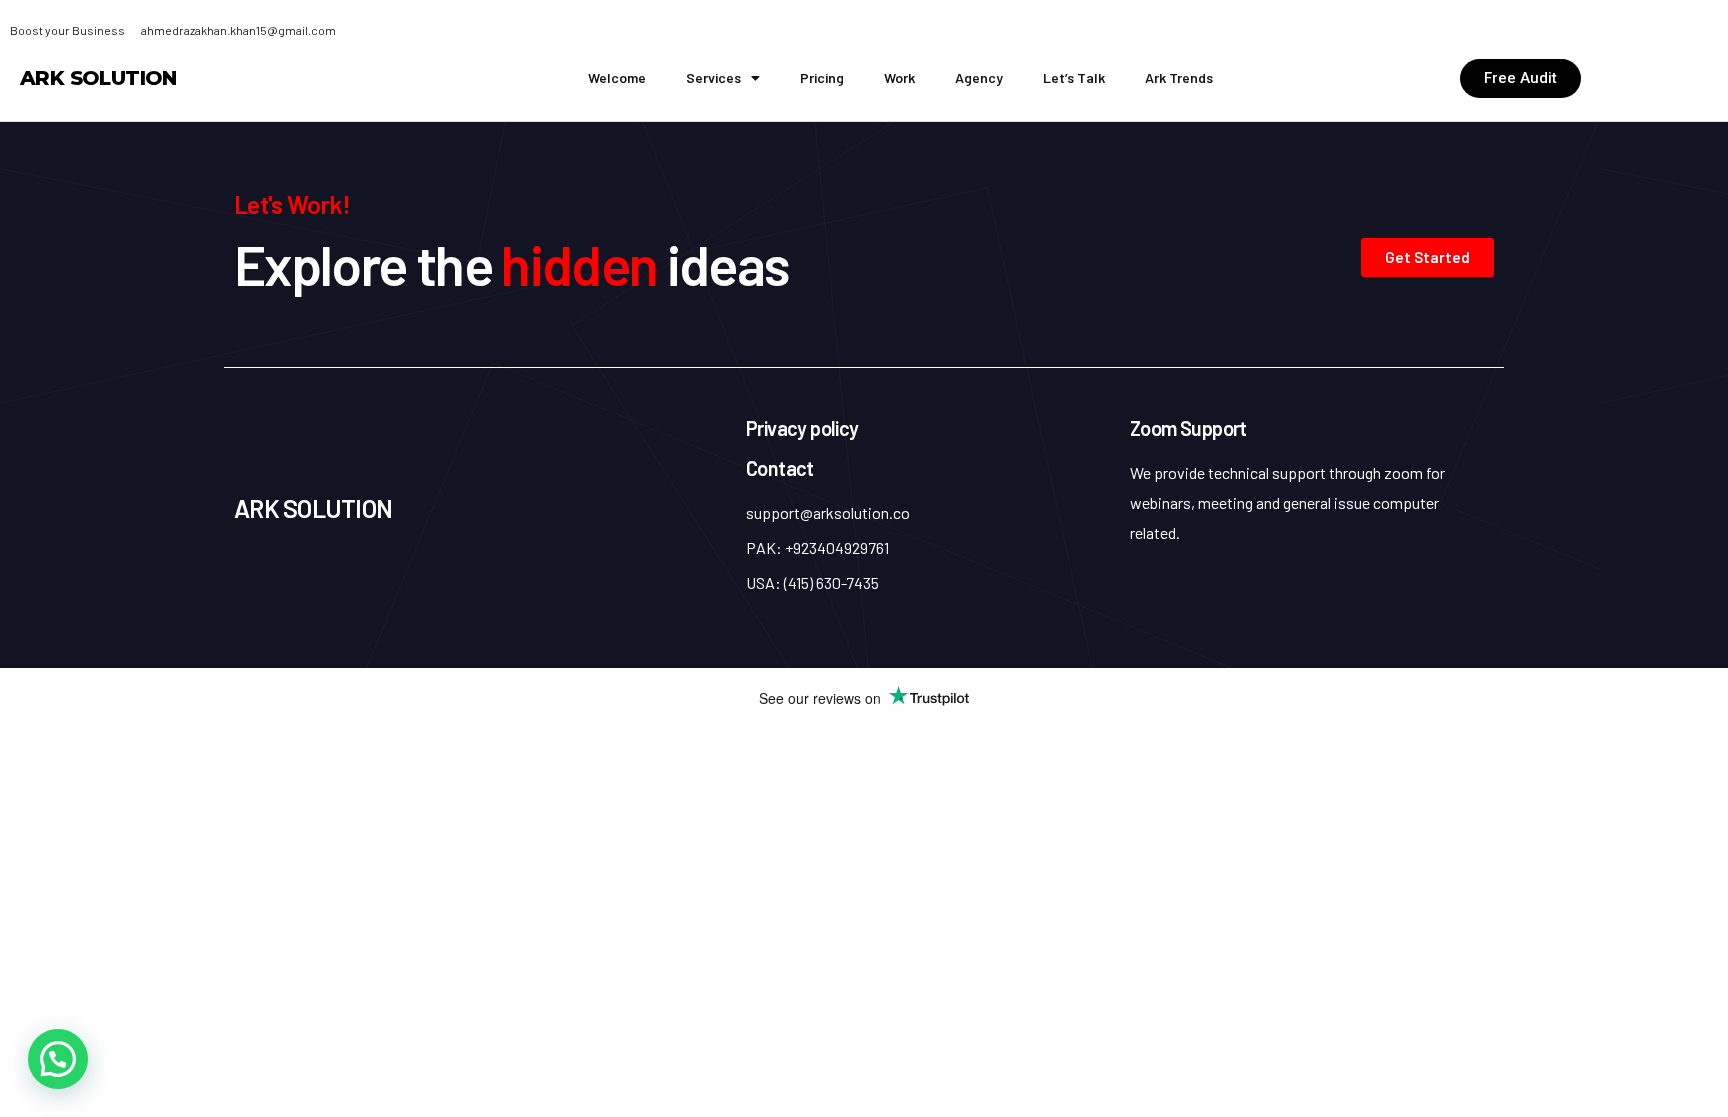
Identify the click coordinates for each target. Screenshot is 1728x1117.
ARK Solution (98, 78)
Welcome (617, 77)
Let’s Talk (1074, 77)
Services (713, 77)
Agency (979, 77)
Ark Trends (1179, 77)
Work (899, 77)
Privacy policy (802, 428)
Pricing (822, 77)
